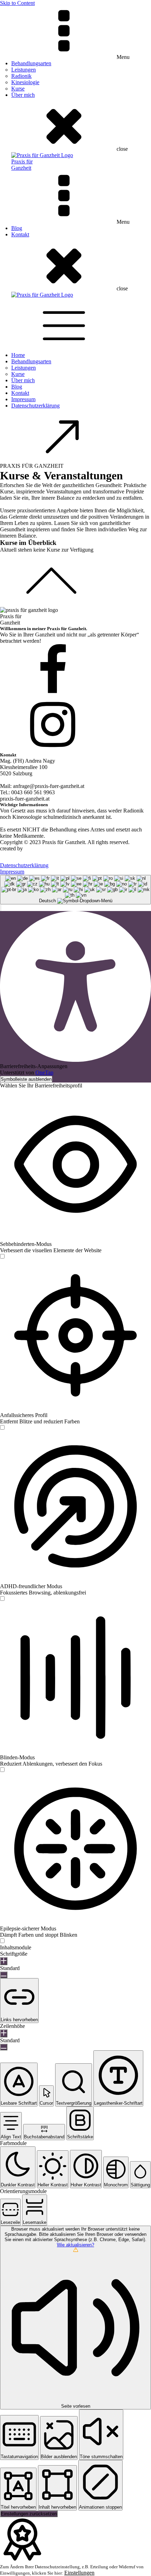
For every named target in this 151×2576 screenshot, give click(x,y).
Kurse (18, 89)
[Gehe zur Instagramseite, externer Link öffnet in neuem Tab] (75, 725)
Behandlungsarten (31, 63)
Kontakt (20, 234)
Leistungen (24, 70)
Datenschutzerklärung (35, 406)
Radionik (21, 76)
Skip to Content (17, 3)
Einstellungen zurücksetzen (29, 2514)
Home (18, 355)
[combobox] (75, 890)
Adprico (33, 848)
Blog (17, 228)
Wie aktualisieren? (75, 2245)
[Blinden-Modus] (2, 1770)
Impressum (23, 399)
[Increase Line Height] (4, 2033)
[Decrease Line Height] (4, 2047)
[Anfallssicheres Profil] (2, 1428)
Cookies (15, 857)
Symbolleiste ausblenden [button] (26, 1079)
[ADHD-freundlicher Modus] (2, 1599)
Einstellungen (79, 2573)
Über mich (23, 95)
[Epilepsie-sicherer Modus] (2, 1941)
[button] (1, 908)
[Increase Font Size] (4, 1961)
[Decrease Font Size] (4, 1975)
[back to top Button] (75, 580)
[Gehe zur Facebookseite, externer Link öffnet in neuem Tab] (75, 671)
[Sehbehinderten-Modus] (2, 1257)
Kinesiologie (25, 82)
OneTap (44, 1073)
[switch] (2, 1256)
